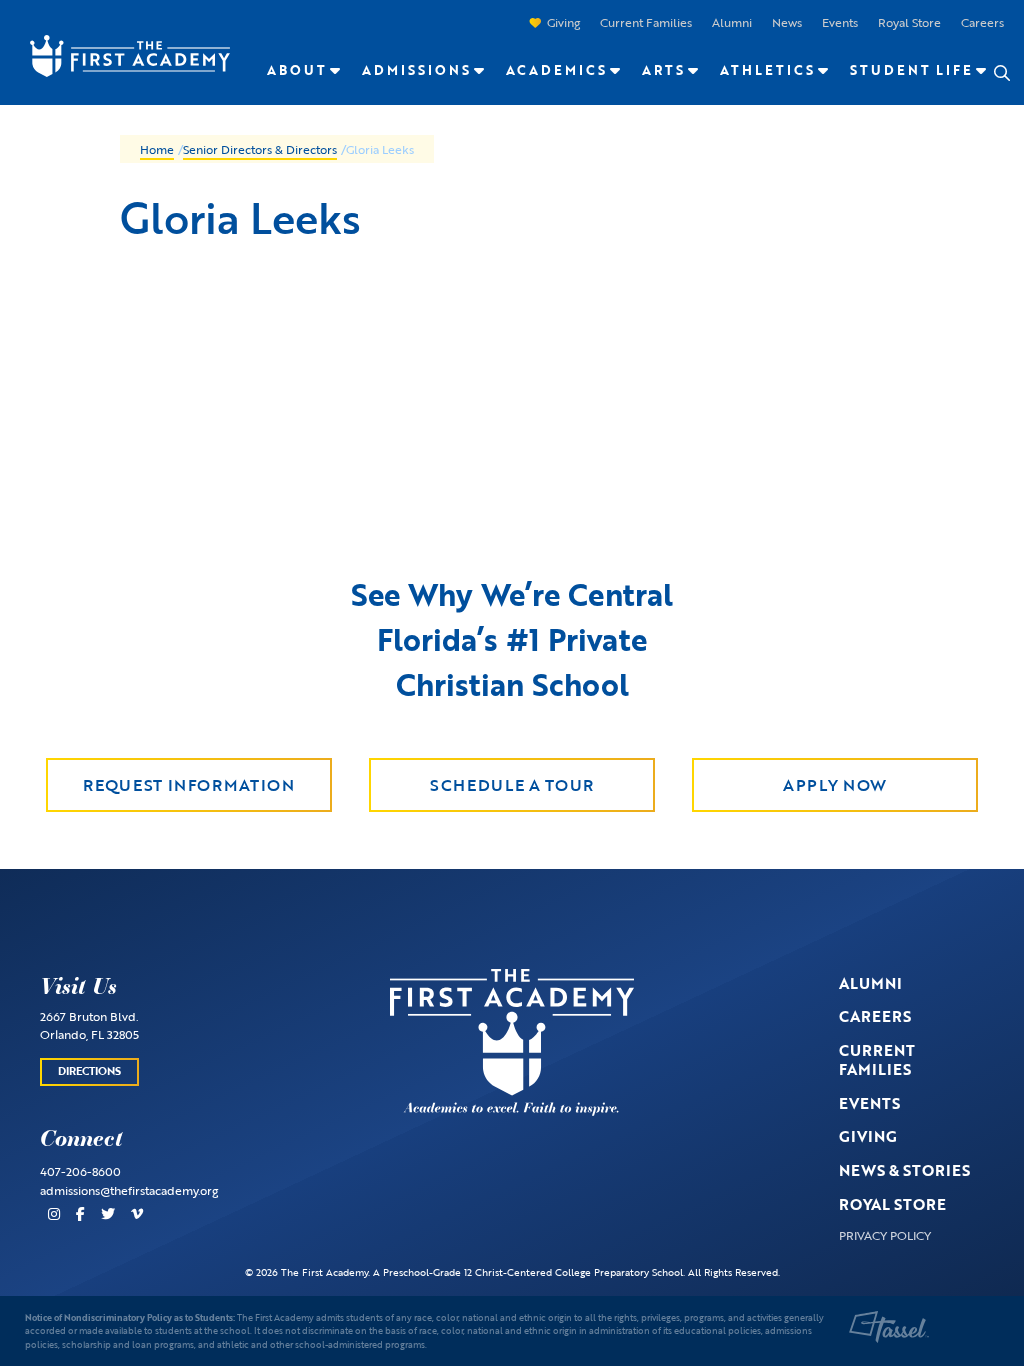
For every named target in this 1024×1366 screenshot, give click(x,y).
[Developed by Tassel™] (889, 1327)
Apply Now (835, 785)
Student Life (911, 70)
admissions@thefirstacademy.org (129, 1190)
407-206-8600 (80, 1171)
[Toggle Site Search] (1001, 73)
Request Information (188, 785)
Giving (563, 22)
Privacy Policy (885, 1235)
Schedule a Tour (512, 785)
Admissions (416, 70)
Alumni (732, 22)
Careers (982, 22)
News (787, 22)
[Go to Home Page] (120, 53)
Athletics (767, 70)
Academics (556, 70)
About (297, 70)
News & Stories (904, 1170)
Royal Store (909, 22)
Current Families (646, 22)
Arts (663, 70)
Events (840, 22)
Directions (89, 1071)
